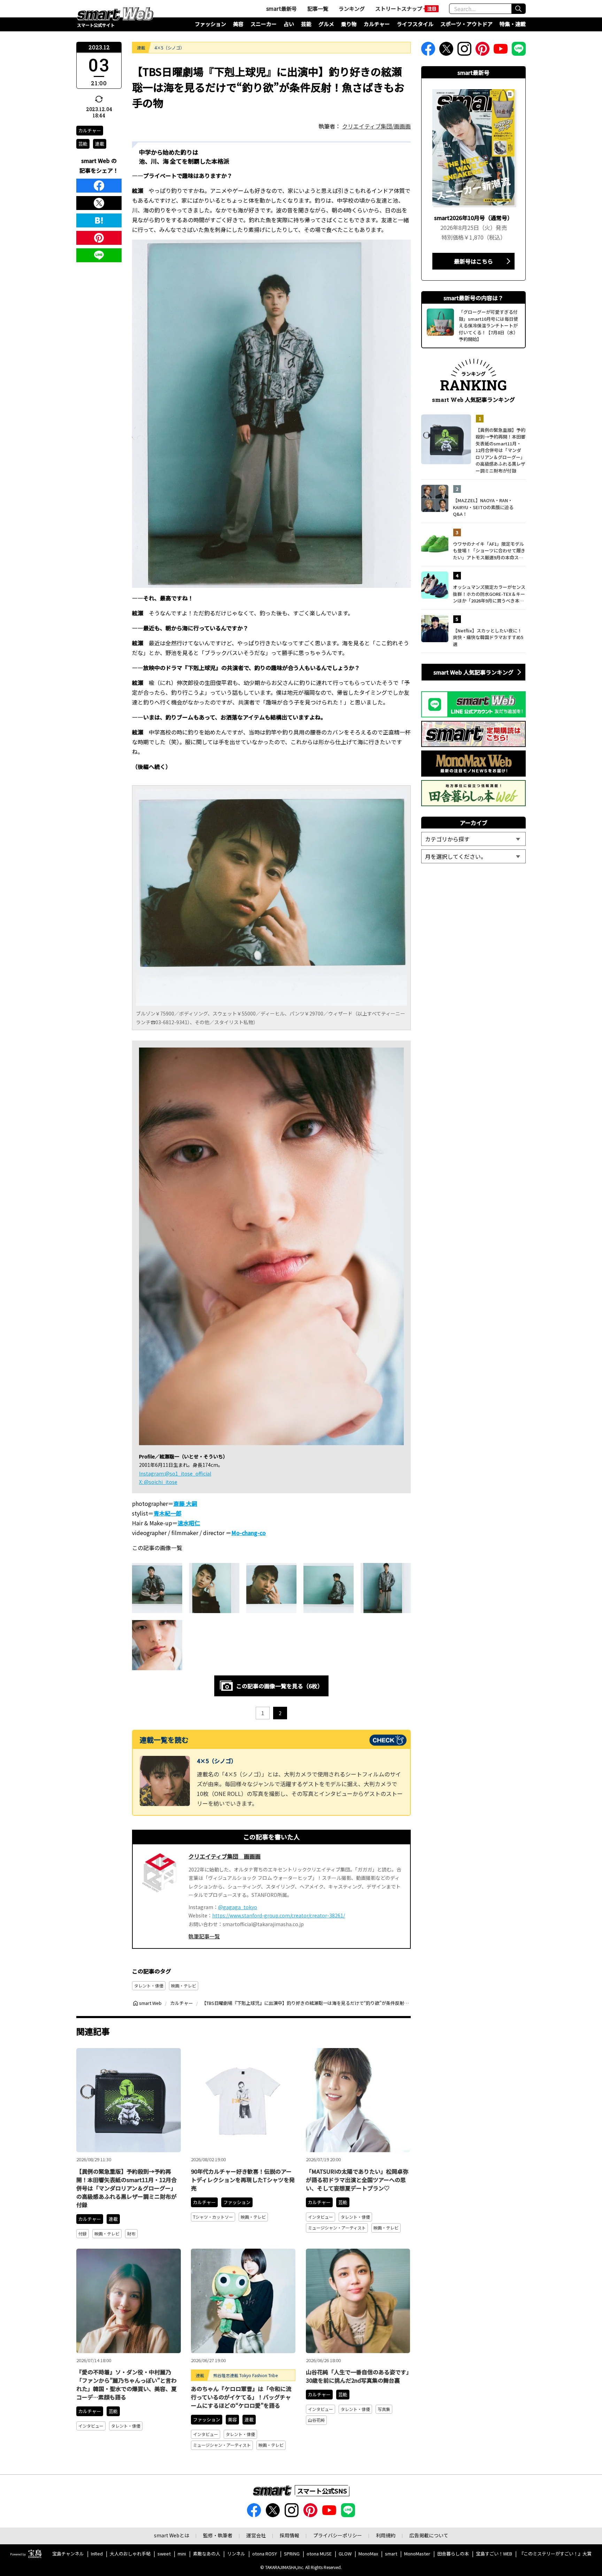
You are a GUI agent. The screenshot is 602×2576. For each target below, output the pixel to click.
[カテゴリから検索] (473, 839)
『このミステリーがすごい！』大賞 (555, 2554)
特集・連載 (513, 24)
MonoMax (368, 2554)
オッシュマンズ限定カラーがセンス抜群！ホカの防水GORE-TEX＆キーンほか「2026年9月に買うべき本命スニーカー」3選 (489, 594)
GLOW (345, 2554)
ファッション (210, 24)
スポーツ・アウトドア (466, 24)
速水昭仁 (189, 1523)
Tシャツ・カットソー (213, 2217)
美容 (238, 24)
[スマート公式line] (519, 51)
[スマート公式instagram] (464, 51)
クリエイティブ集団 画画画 (225, 1856)
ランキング (352, 9)
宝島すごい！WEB (494, 2554)
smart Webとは (172, 2535)
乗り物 (349, 24)
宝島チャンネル (68, 2554)
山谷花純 (316, 2420)
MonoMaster (417, 2554)
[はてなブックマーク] (99, 220)
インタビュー (321, 2217)
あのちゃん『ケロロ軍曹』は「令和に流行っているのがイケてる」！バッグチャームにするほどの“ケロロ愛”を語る (241, 2397)
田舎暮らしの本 (453, 2554)
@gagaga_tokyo (238, 1907)
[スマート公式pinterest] (483, 51)
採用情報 (290, 2535)
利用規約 (386, 2535)
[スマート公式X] (446, 51)
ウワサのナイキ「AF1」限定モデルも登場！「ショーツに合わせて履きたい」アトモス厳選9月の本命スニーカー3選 (489, 551)
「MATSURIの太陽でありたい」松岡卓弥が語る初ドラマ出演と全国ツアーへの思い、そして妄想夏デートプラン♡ (357, 2180)
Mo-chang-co (249, 1533)
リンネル (236, 2554)
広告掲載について (429, 2535)
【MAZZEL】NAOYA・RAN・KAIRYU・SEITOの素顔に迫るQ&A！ (483, 507)
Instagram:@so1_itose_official (175, 1473)
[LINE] (99, 255)
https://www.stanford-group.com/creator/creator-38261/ (279, 1915)
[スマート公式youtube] (501, 51)
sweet (164, 2554)
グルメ (326, 24)
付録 (83, 2233)
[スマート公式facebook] (428, 51)
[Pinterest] (99, 238)
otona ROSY (265, 2554)
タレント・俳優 (149, 1986)
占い (289, 24)
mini (182, 2554)
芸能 (306, 24)
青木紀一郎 (168, 1513)
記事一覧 (318, 9)
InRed (97, 2554)
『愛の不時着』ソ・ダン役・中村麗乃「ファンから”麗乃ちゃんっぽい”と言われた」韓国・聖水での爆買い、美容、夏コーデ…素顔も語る (126, 2384)
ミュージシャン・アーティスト (337, 2228)
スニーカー (264, 24)
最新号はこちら (473, 261)
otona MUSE (319, 2554)
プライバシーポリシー (338, 2535)
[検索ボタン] (518, 9)
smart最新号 (281, 9)
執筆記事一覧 (204, 1936)
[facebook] (99, 186)
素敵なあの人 (207, 2554)
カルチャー (377, 24)
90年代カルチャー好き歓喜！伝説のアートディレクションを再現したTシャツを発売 (243, 2180)
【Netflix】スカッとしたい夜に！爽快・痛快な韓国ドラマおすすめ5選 (488, 637)
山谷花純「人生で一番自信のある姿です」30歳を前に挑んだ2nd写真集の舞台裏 (357, 2376)
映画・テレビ (184, 1986)
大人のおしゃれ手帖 (130, 2554)
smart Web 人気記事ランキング (473, 672)
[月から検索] (473, 856)
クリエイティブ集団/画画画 (376, 126)
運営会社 (256, 2535)
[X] (99, 203)
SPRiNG (292, 2554)
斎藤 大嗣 (185, 1503)
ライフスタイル (415, 24)
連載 (100, 144)
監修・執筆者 (218, 2535)
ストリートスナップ (399, 9)
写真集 (384, 2409)
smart (391, 2554)
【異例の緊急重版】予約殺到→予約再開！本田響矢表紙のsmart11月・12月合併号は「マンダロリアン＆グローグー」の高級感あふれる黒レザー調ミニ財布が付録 (126, 2188)
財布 (131, 2233)
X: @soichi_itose (158, 1482)
